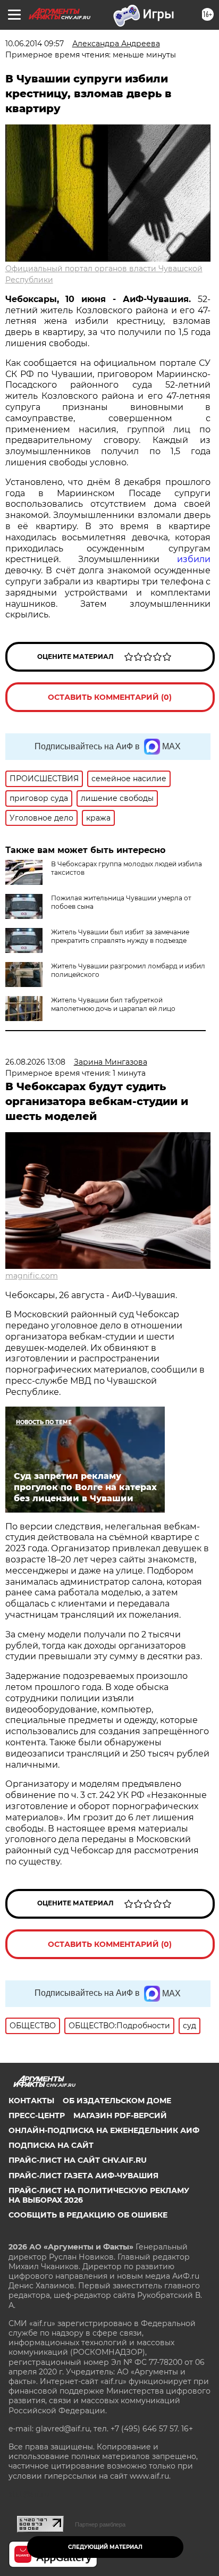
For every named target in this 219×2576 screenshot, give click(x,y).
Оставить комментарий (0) (110, 697)
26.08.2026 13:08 (35, 1062)
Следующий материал (105, 2547)
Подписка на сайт (51, 2145)
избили (194, 559)
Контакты (31, 2101)
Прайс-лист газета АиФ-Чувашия (83, 2176)
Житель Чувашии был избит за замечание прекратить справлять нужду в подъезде (120, 936)
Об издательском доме (117, 2101)
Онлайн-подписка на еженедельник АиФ (104, 2130)
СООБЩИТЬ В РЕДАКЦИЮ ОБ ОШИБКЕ (88, 2215)
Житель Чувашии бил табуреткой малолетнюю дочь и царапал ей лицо (113, 1004)
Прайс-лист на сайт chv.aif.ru (78, 2160)
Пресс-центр (37, 2115)
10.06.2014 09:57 (35, 44)
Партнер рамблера (100, 2524)
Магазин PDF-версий (120, 2115)
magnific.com (32, 1276)
